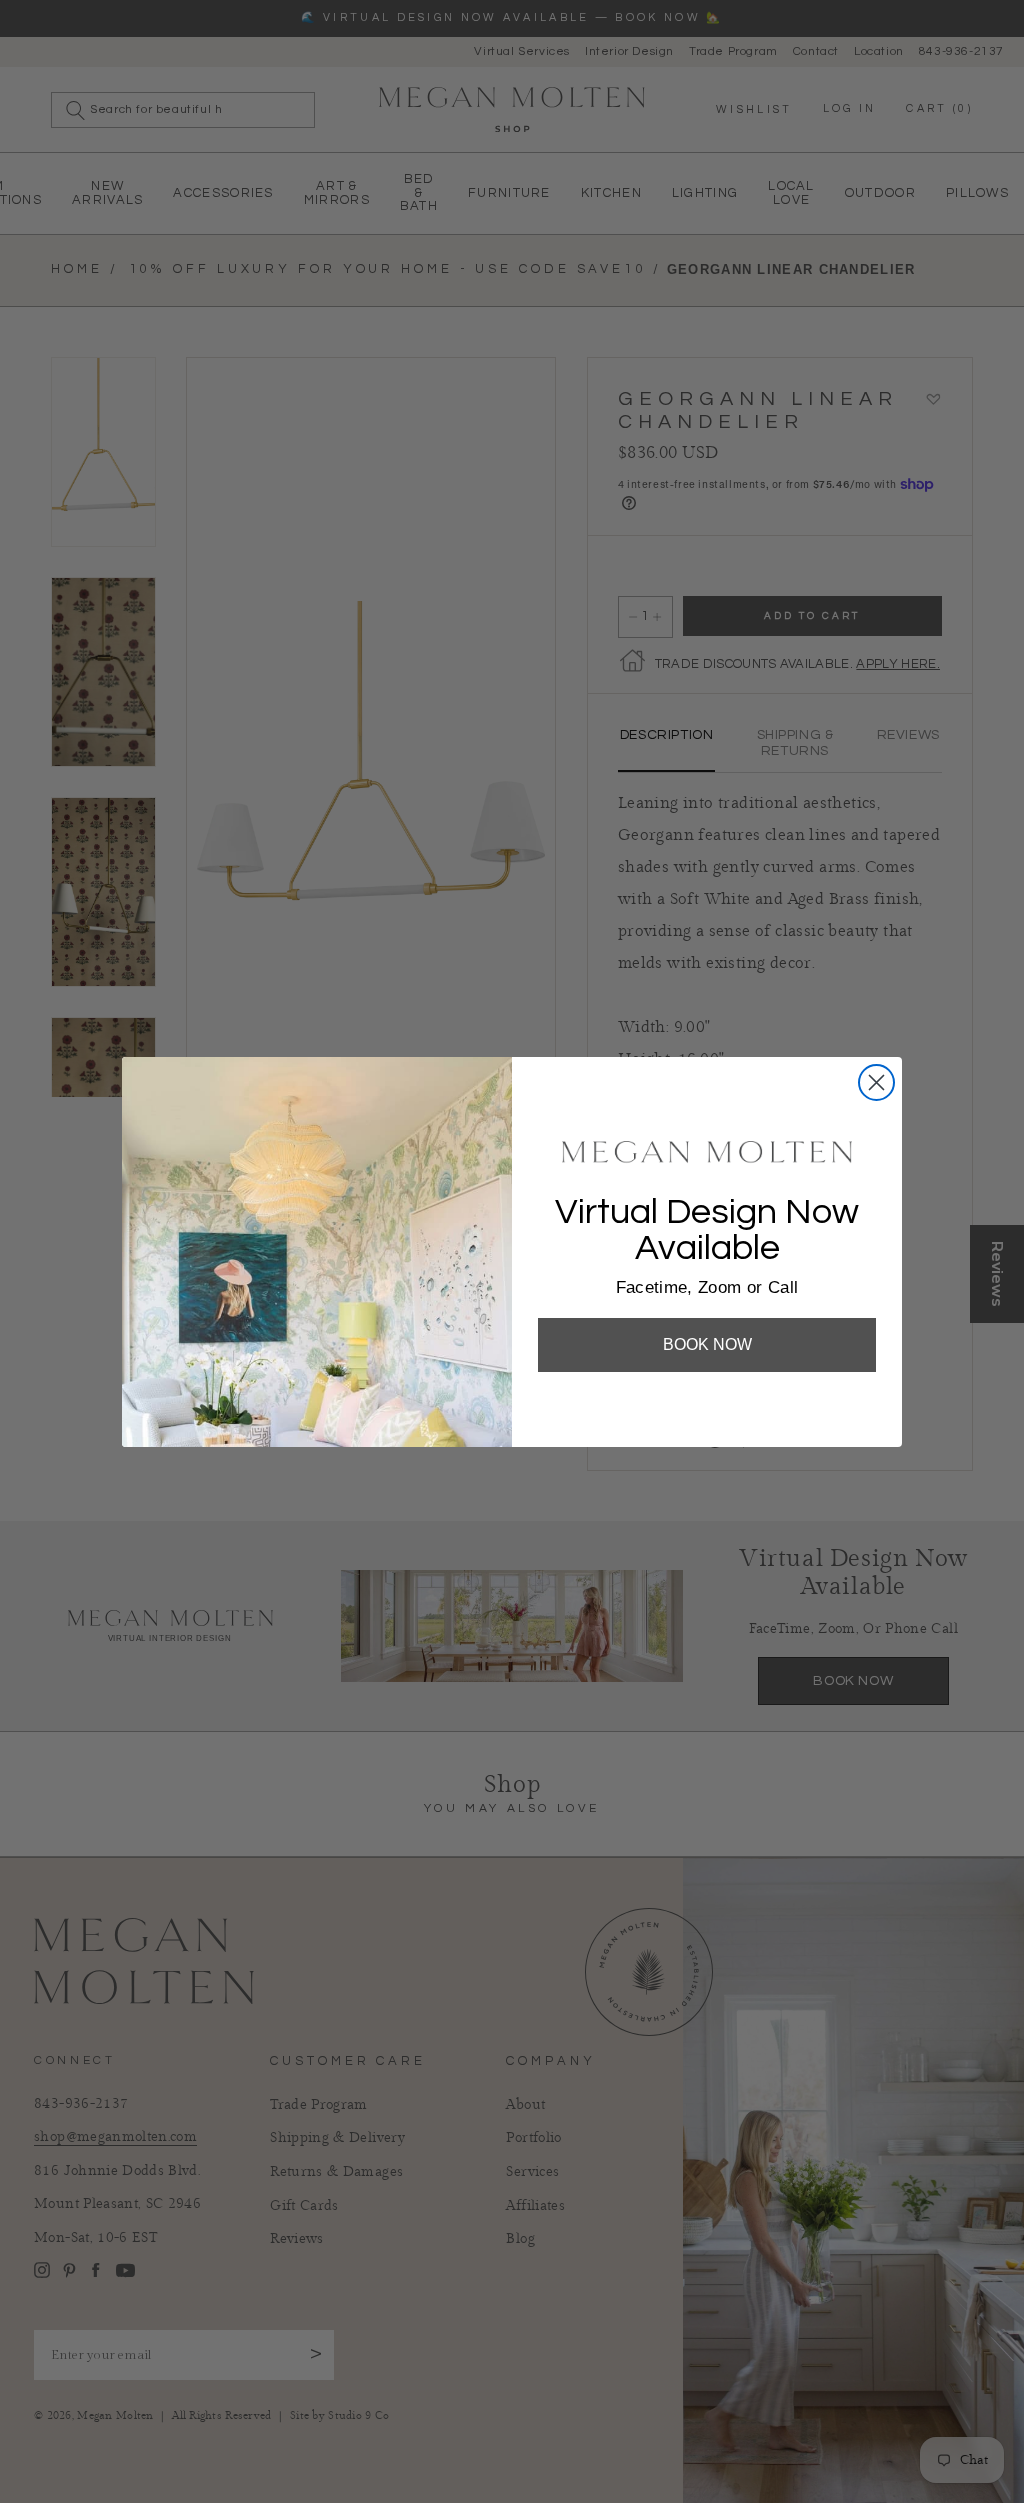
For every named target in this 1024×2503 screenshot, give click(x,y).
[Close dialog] (876, 1082)
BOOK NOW (707, 1344)
